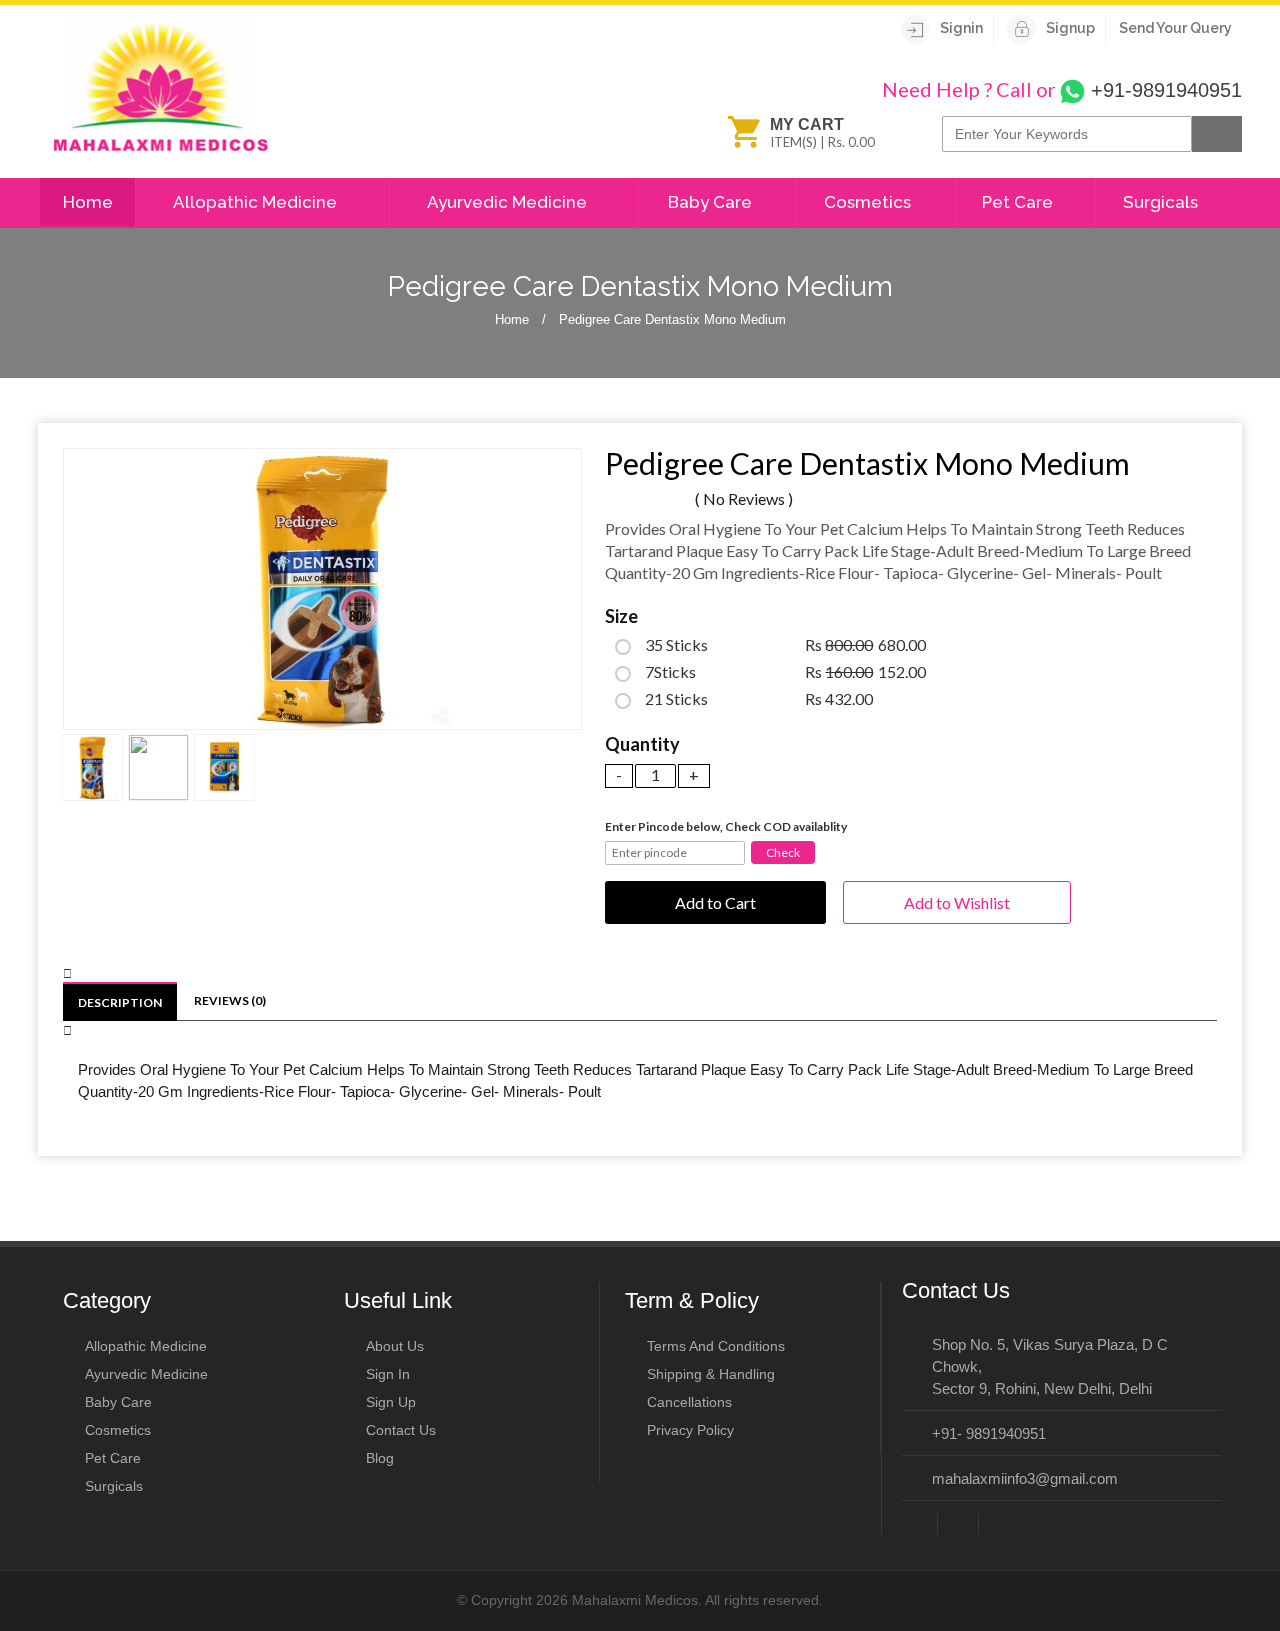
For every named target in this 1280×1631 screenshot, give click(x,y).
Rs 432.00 (759, 699)
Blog (380, 1458)
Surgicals (1162, 202)
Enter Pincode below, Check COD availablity (726, 826)
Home (88, 202)
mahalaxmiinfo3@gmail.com (1025, 1478)
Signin (961, 28)
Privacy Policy (690, 1430)
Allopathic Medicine (257, 202)
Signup (1070, 28)
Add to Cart (715, 902)
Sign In (388, 1374)
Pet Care (1019, 202)
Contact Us (401, 1430)
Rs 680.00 (785, 645)
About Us (395, 1346)
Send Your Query (1175, 28)
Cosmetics (869, 202)
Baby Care (712, 202)
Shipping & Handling (711, 1374)
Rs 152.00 (785, 672)
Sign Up (391, 1402)
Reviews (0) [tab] (230, 1000)
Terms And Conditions (716, 1346)
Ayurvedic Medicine (509, 202)
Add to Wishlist (957, 902)
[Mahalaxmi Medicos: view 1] (322, 589)
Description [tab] (120, 1002)
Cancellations (689, 1402)
